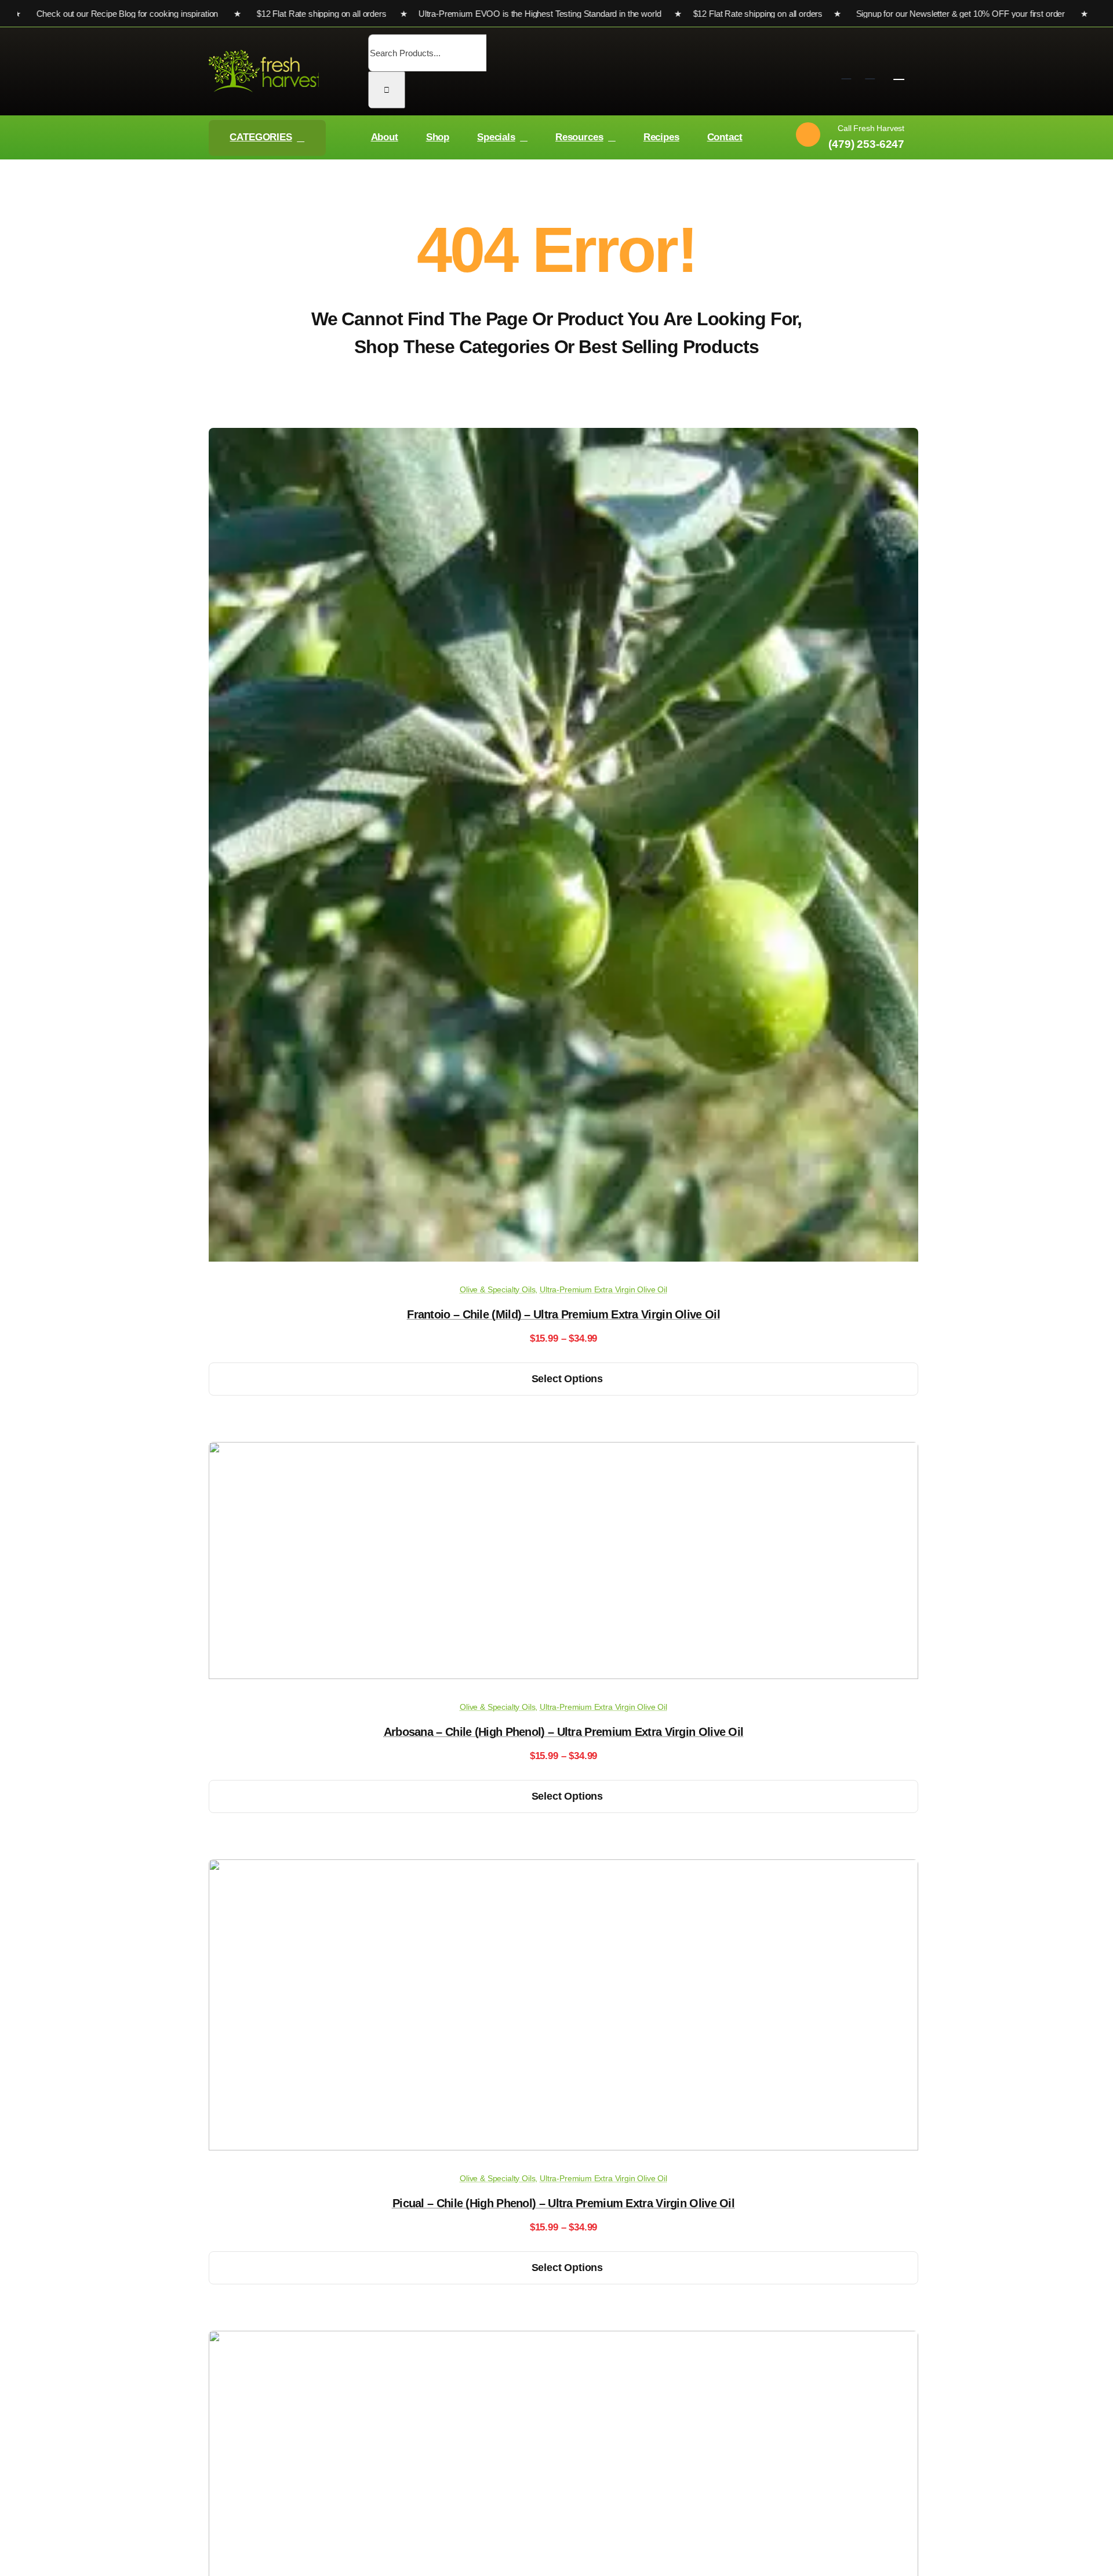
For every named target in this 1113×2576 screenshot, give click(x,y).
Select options (567, 1379)
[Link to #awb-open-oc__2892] (899, 73)
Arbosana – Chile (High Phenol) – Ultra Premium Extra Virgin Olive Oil (564, 1732)
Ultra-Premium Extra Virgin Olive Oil (603, 1289)
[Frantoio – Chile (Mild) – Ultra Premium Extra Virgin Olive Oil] (563, 1258)
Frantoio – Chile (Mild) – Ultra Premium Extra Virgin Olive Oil (563, 1314)
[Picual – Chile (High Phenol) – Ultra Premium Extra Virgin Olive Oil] (563, 2147)
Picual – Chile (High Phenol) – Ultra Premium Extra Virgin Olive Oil (563, 2203)
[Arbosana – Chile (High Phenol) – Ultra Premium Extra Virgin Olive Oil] (563, 1676)
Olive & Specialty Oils (497, 1289)
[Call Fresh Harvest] (846, 138)
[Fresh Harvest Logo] (265, 55)
